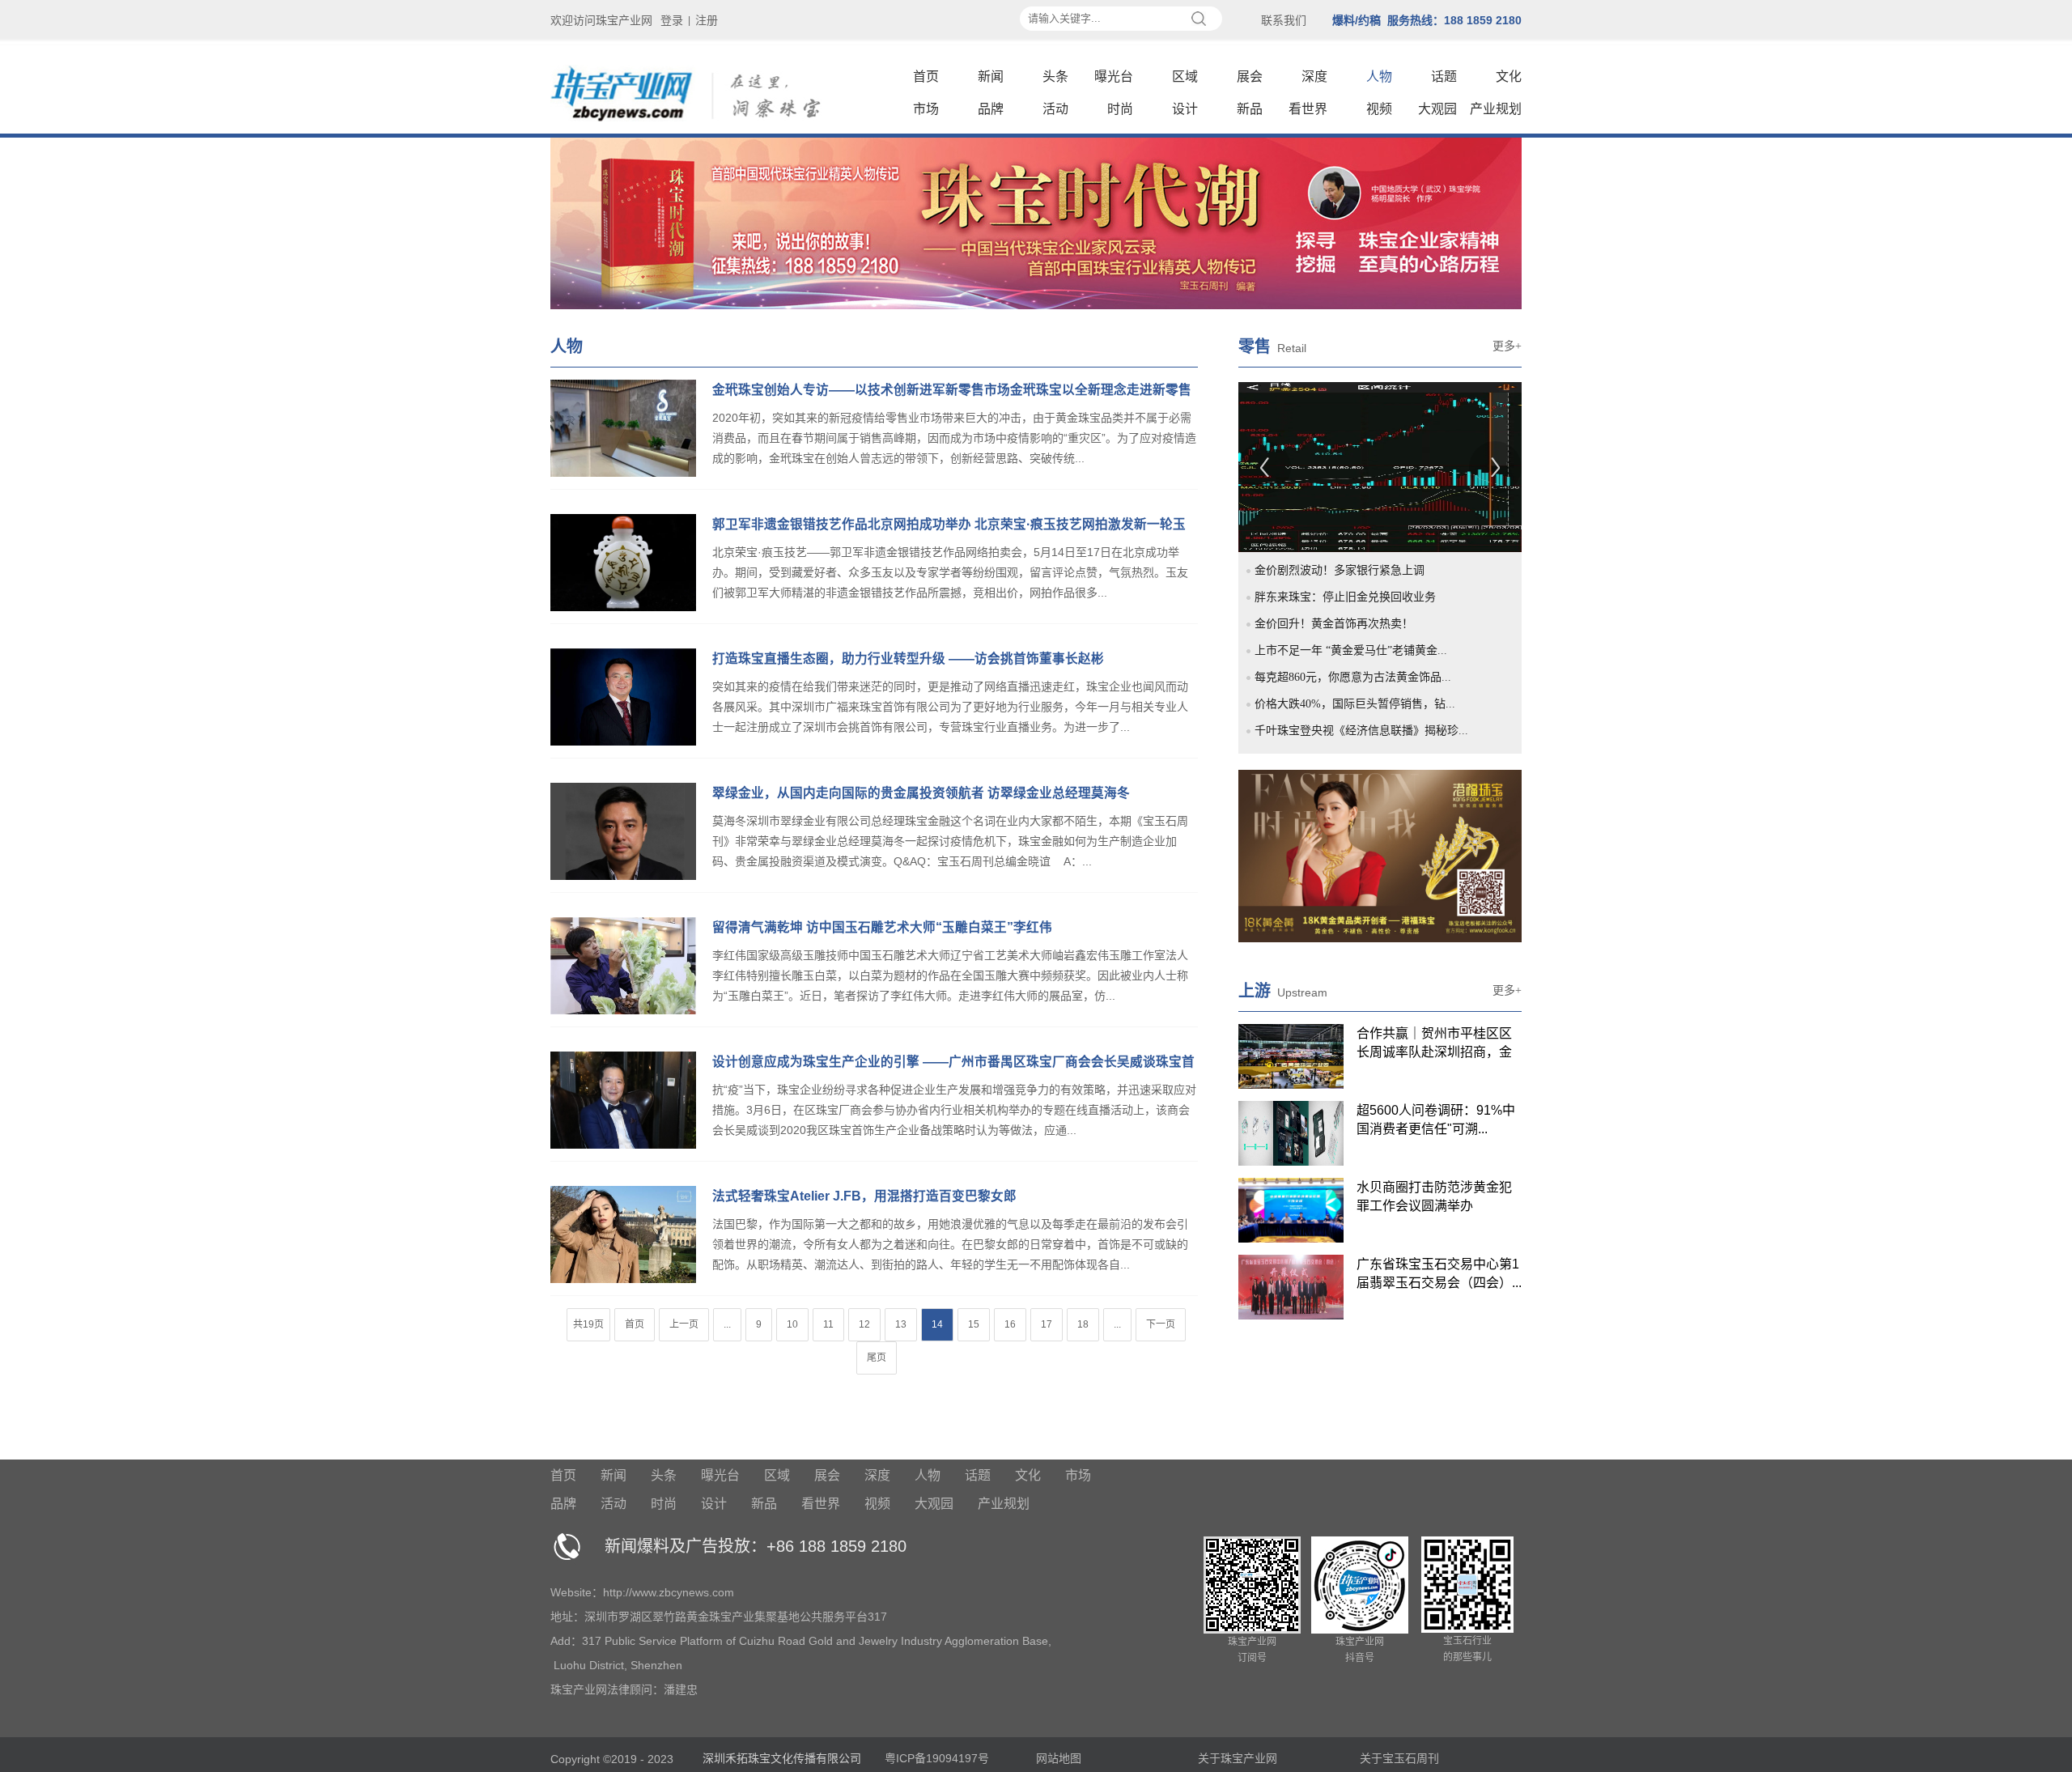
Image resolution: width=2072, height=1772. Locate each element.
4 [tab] (1316, 496)
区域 (1185, 76)
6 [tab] (1353, 496)
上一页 (684, 1324)
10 (792, 1324)
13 (901, 1324)
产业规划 (1496, 109)
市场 (926, 109)
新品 (1250, 109)
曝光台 (1114, 76)
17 (1047, 1324)
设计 (1185, 109)
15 (974, 1324)
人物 (1379, 76)
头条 (1055, 76)
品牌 (991, 109)
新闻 (991, 76)
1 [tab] (1260, 496)
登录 (672, 20)
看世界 (1308, 109)
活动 (1055, 109)
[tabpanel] (1380, 467)
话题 (1444, 76)
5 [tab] (1335, 496)
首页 (926, 76)
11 (828, 1324)
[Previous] (1265, 467)
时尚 (1120, 109)
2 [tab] (1279, 496)
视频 (1379, 109)
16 (1010, 1324)
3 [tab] (1297, 496)
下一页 (1161, 1324)
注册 (707, 20)
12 (864, 1324)
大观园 (1437, 109)
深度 (1314, 76)
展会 (1250, 76)
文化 (1509, 76)
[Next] (1495, 467)
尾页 (877, 1358)
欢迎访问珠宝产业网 (601, 20)
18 (1083, 1324)
